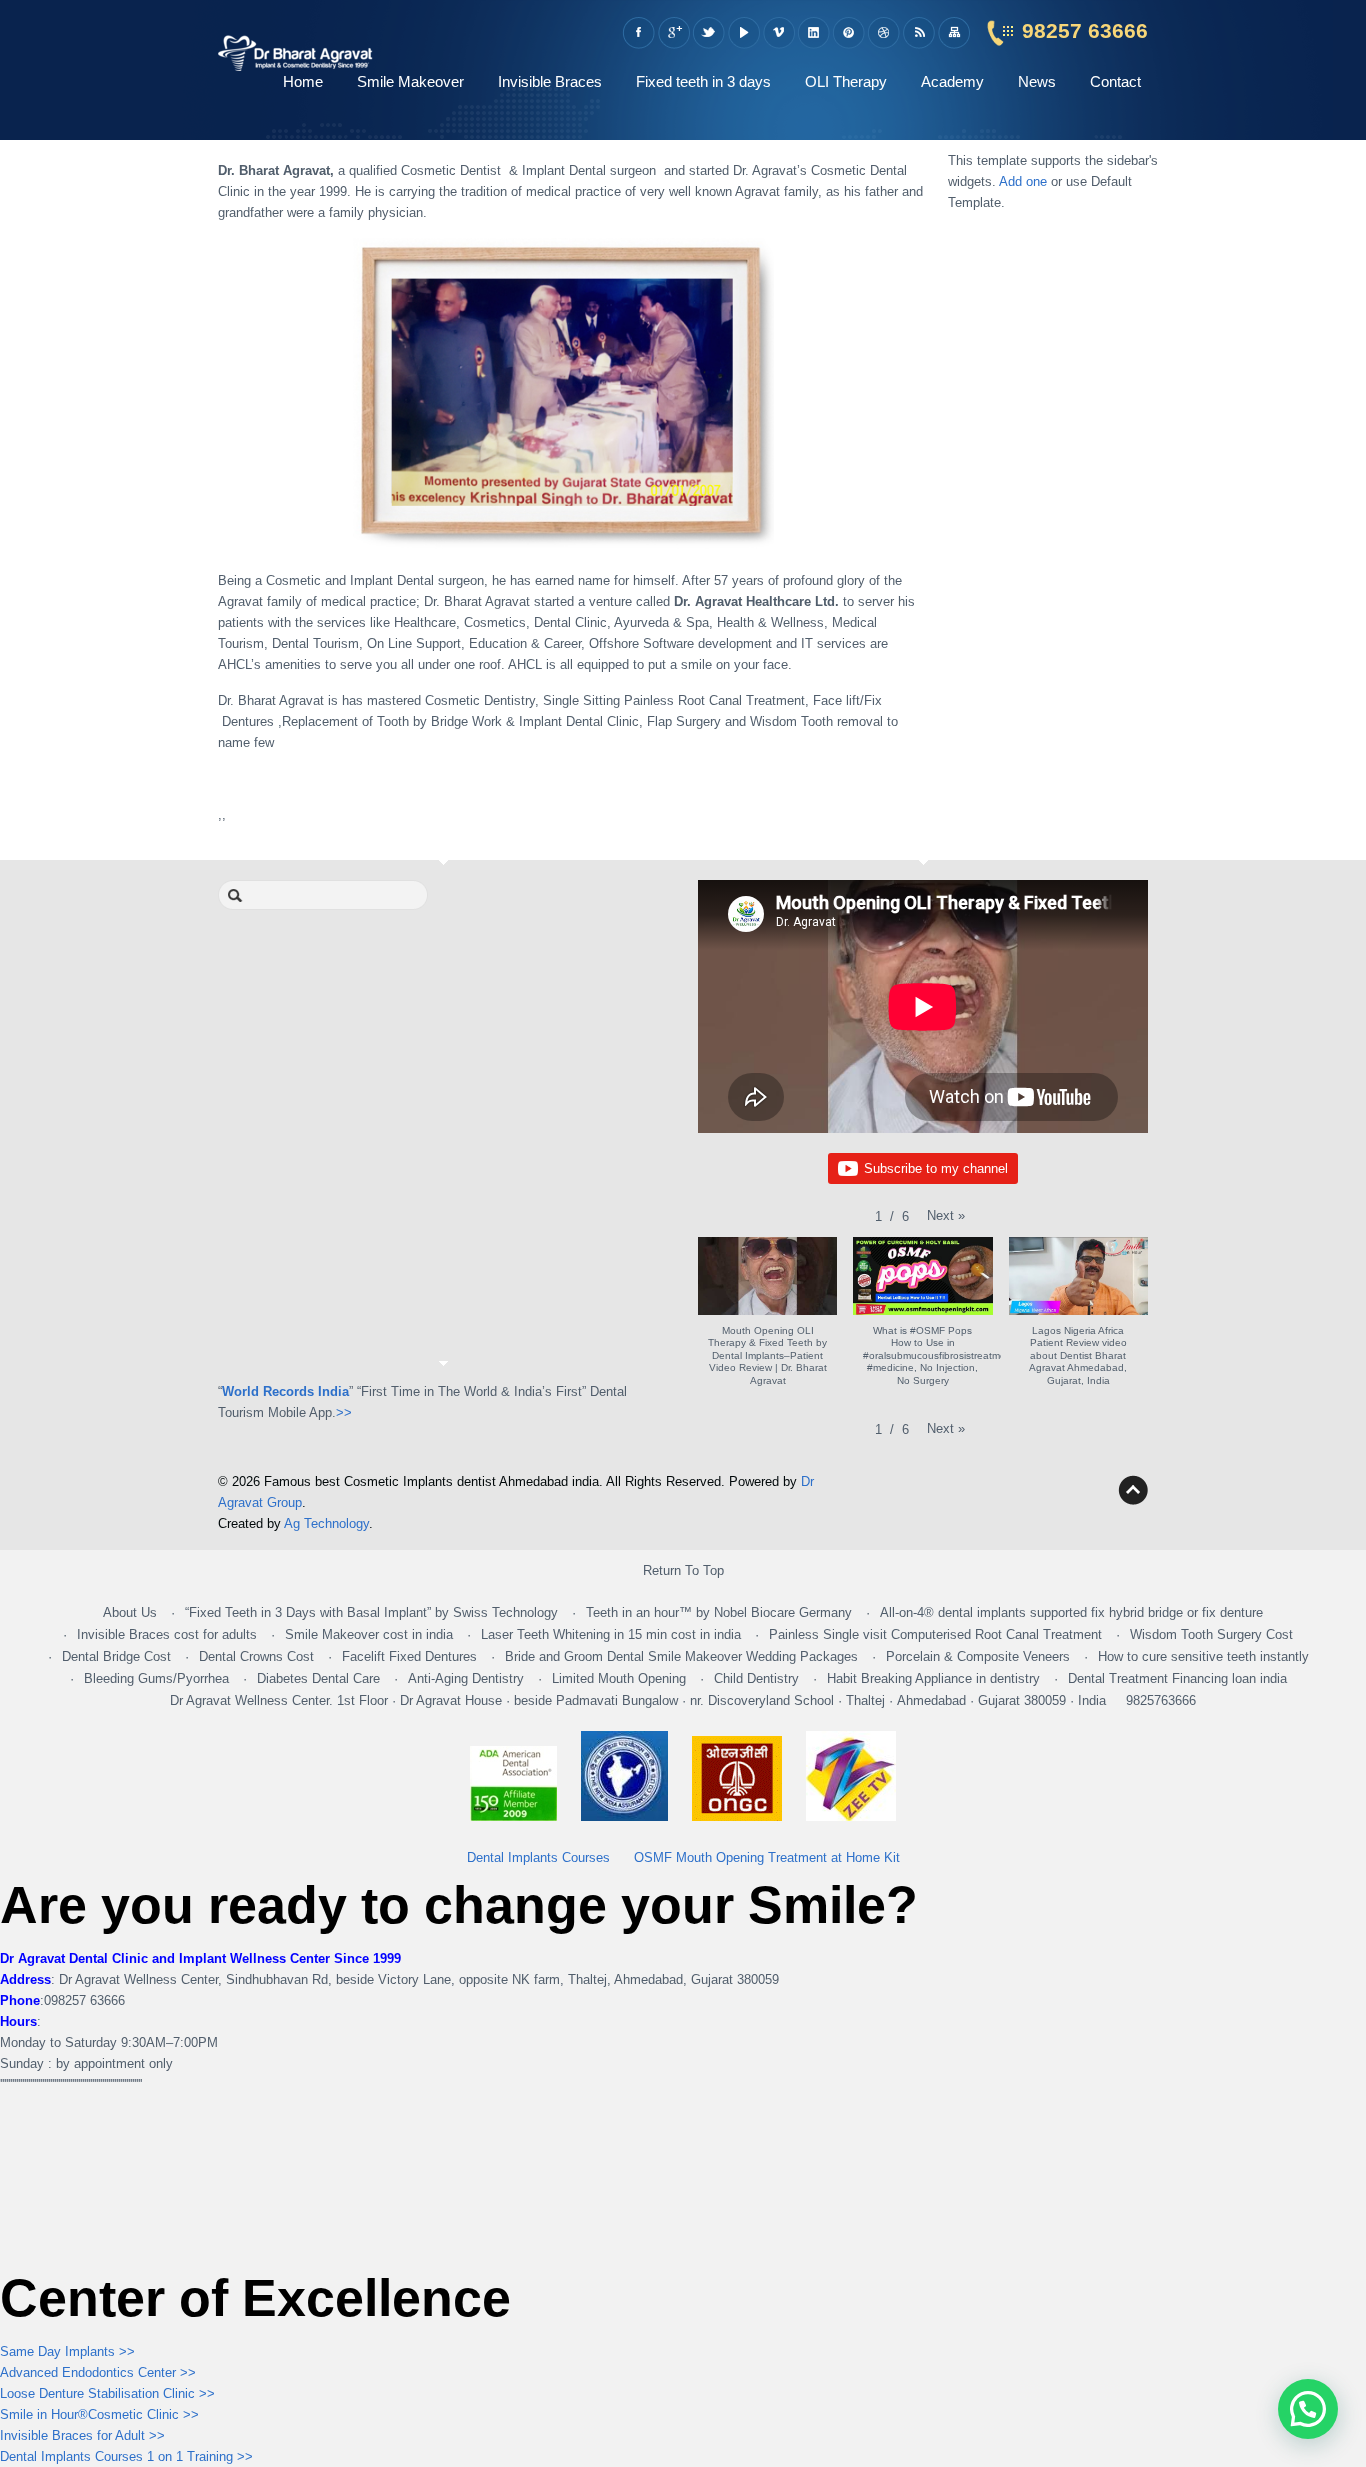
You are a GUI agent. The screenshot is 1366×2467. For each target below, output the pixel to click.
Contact (1115, 81)
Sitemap (953, 33)
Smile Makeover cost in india (369, 1634)
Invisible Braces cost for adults (167, 1634)
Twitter (708, 33)
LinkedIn (813, 33)
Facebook (638, 33)
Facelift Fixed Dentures (409, 1656)
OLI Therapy (846, 81)
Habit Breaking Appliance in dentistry (933, 1678)
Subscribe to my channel (936, 1168)
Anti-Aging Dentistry (466, 1678)
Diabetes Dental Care (318, 1678)
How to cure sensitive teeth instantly (1203, 1656)
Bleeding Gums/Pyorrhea (156, 1678)
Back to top (1133, 1490)
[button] (946, 1215)
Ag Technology (326, 1523)
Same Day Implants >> (67, 2351)
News (1037, 81)
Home (303, 81)
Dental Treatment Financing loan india (1177, 1678)
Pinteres (848, 33)
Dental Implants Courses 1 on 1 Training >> (126, 2456)
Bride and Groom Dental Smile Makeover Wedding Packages (681, 1656)
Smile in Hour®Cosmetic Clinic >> (99, 2414)
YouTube (743, 33)
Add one (1023, 181)
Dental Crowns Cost (256, 1656)
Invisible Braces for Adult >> (82, 2435)
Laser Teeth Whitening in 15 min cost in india (611, 1634)
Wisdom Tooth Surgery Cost (1211, 1634)
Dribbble (883, 33)
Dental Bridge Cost (116, 1656)
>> (344, 1412)
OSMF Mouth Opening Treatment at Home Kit (767, 1857)
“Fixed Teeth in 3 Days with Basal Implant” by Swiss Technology (371, 1612)
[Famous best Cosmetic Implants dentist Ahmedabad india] (295, 62)
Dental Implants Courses (538, 1857)
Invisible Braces (550, 81)
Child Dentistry (756, 1678)
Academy (952, 81)
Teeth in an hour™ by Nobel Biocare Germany (719, 1612)
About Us (130, 1612)
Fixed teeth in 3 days (703, 81)
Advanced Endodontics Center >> (98, 2372)
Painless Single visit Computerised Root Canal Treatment (935, 1634)
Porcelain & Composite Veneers (978, 1656)
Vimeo (778, 33)
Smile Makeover (410, 81)
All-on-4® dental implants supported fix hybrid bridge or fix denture (1071, 1612)
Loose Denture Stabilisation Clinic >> (107, 2393)
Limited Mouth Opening (619, 1678)
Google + (673, 33)
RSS (918, 33)
